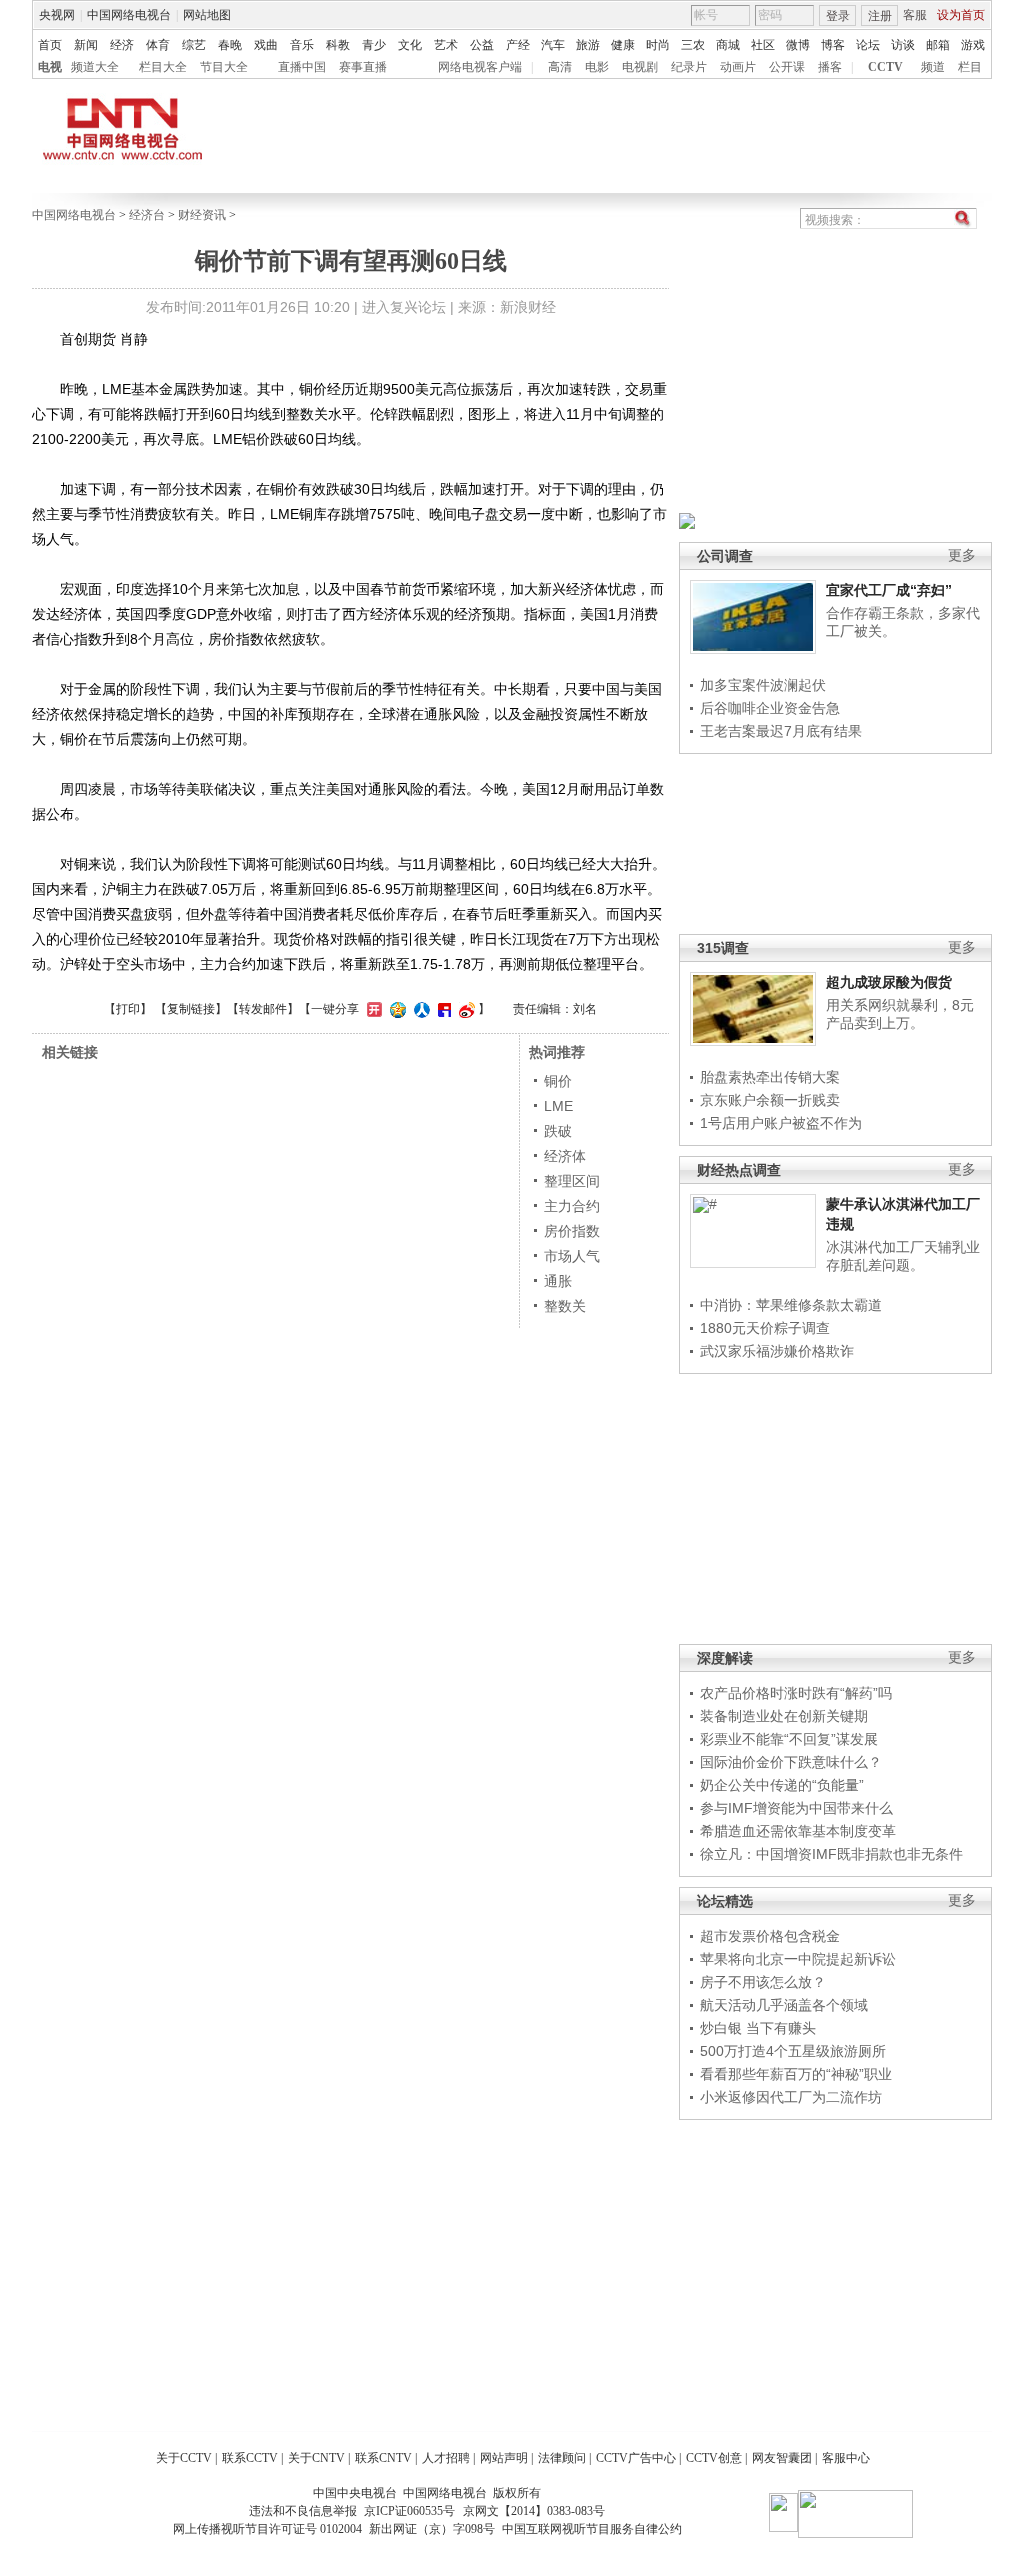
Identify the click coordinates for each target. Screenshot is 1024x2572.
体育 (158, 45)
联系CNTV (383, 2458)
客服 (915, 15)
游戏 (973, 45)
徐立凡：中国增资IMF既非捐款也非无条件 (831, 1854)
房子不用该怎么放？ (763, 1982)
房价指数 (572, 1231)
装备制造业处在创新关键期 (784, 1716)
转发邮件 (263, 1009)
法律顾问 (562, 2458)
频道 (933, 67)
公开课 (787, 67)
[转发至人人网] (419, 1009)
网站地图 (207, 15)
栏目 (970, 67)
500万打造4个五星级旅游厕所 (793, 2051)
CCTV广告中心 (636, 2458)
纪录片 (689, 67)
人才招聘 (446, 2458)
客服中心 (846, 2458)
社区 (763, 45)
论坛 (868, 45)
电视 (50, 67)
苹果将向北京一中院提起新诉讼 (798, 1959)
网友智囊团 (782, 2458)
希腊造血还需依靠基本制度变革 (798, 1831)
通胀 (558, 1281)
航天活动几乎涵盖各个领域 (784, 2005)
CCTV (885, 67)
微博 (798, 45)
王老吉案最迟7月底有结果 (781, 731)
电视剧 (640, 67)
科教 (338, 45)
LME (558, 1106)
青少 (374, 45)
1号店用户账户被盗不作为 (781, 1123)
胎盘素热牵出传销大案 (770, 1077)
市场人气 (572, 1256)
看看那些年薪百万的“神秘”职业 (796, 2074)
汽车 (553, 45)
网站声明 (504, 2458)
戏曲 (266, 45)
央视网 (57, 15)
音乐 (302, 45)
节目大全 (224, 67)
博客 (833, 45)
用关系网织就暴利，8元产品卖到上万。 (900, 1014)
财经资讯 (202, 215)
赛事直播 (363, 67)
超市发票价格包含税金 (770, 1936)
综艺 (194, 45)
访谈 (903, 45)
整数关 (565, 1306)
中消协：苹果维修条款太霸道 (791, 1305)
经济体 (565, 1156)
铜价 (558, 1081)
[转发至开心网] (372, 1009)
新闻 (86, 45)
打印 (128, 1009)
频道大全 (95, 67)
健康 (623, 45)
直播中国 (302, 67)
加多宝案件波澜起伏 (763, 685)
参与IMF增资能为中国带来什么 (796, 1808)
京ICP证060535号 (409, 2511)
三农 (693, 45)
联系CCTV (250, 2458)
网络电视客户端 (480, 67)
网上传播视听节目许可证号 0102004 (267, 2529)
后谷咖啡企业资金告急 (770, 708)
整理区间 (572, 1181)
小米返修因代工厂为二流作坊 (791, 2097)
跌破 (558, 1131)
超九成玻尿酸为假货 (889, 982)
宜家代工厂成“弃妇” (889, 590)
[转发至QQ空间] (395, 1009)
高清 (560, 67)
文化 (410, 45)
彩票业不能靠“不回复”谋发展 (789, 1739)
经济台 (147, 215)
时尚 (658, 45)
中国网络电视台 (129, 15)
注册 (880, 16)
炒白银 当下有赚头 (758, 2028)
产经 (518, 45)
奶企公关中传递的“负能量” (782, 1785)
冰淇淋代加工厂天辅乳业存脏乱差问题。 (903, 1256)
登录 (838, 16)
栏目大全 (163, 67)
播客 (830, 67)
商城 (728, 45)
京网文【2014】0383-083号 (534, 2511)
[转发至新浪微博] (464, 1009)
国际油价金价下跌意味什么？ (791, 1762)
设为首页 (961, 15)
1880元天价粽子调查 (765, 1328)
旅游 (588, 45)
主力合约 (572, 1206)
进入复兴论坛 (404, 307)
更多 (962, 555)
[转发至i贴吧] (442, 1009)
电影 (597, 67)
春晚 (230, 45)
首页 (50, 45)
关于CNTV (316, 2458)
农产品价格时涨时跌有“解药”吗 (796, 1693)
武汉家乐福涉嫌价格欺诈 (777, 1351)
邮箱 (938, 45)
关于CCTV (184, 2458)
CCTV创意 (714, 2458)
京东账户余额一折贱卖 (770, 1100)
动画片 (738, 67)
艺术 (446, 45)
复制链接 (191, 1009)
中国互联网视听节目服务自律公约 (592, 2529)
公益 (482, 45)
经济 (122, 45)
